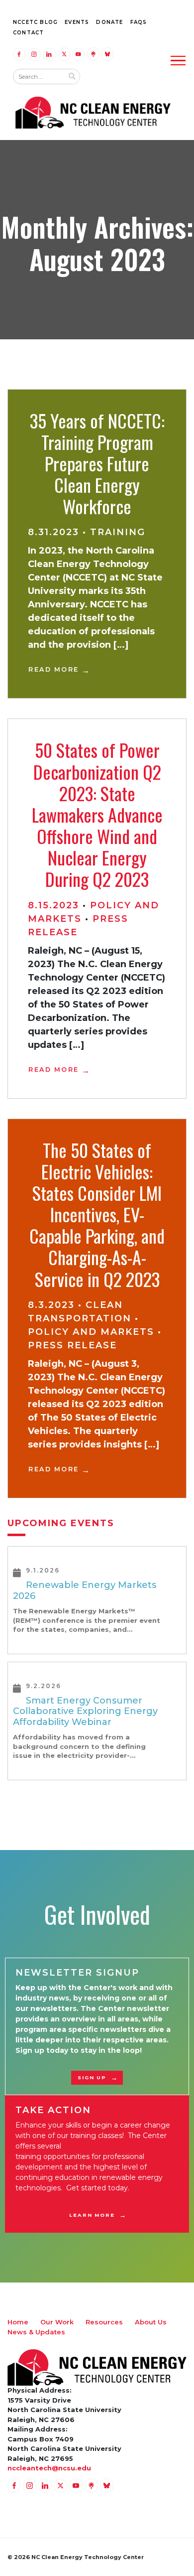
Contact (28, 33)
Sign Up (92, 2077)
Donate (109, 22)
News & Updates (36, 2332)
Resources (104, 2322)
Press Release (72, 1345)
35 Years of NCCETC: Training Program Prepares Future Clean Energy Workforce (97, 463)
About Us (151, 2322)
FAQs (139, 22)
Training (118, 532)
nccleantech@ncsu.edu (49, 2468)
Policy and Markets (91, 1332)
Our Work (57, 2322)
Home (18, 2322)
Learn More (92, 2215)
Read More (54, 669)
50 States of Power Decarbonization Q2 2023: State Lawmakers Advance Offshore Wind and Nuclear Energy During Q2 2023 (97, 814)
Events (77, 22)
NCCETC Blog (35, 22)
